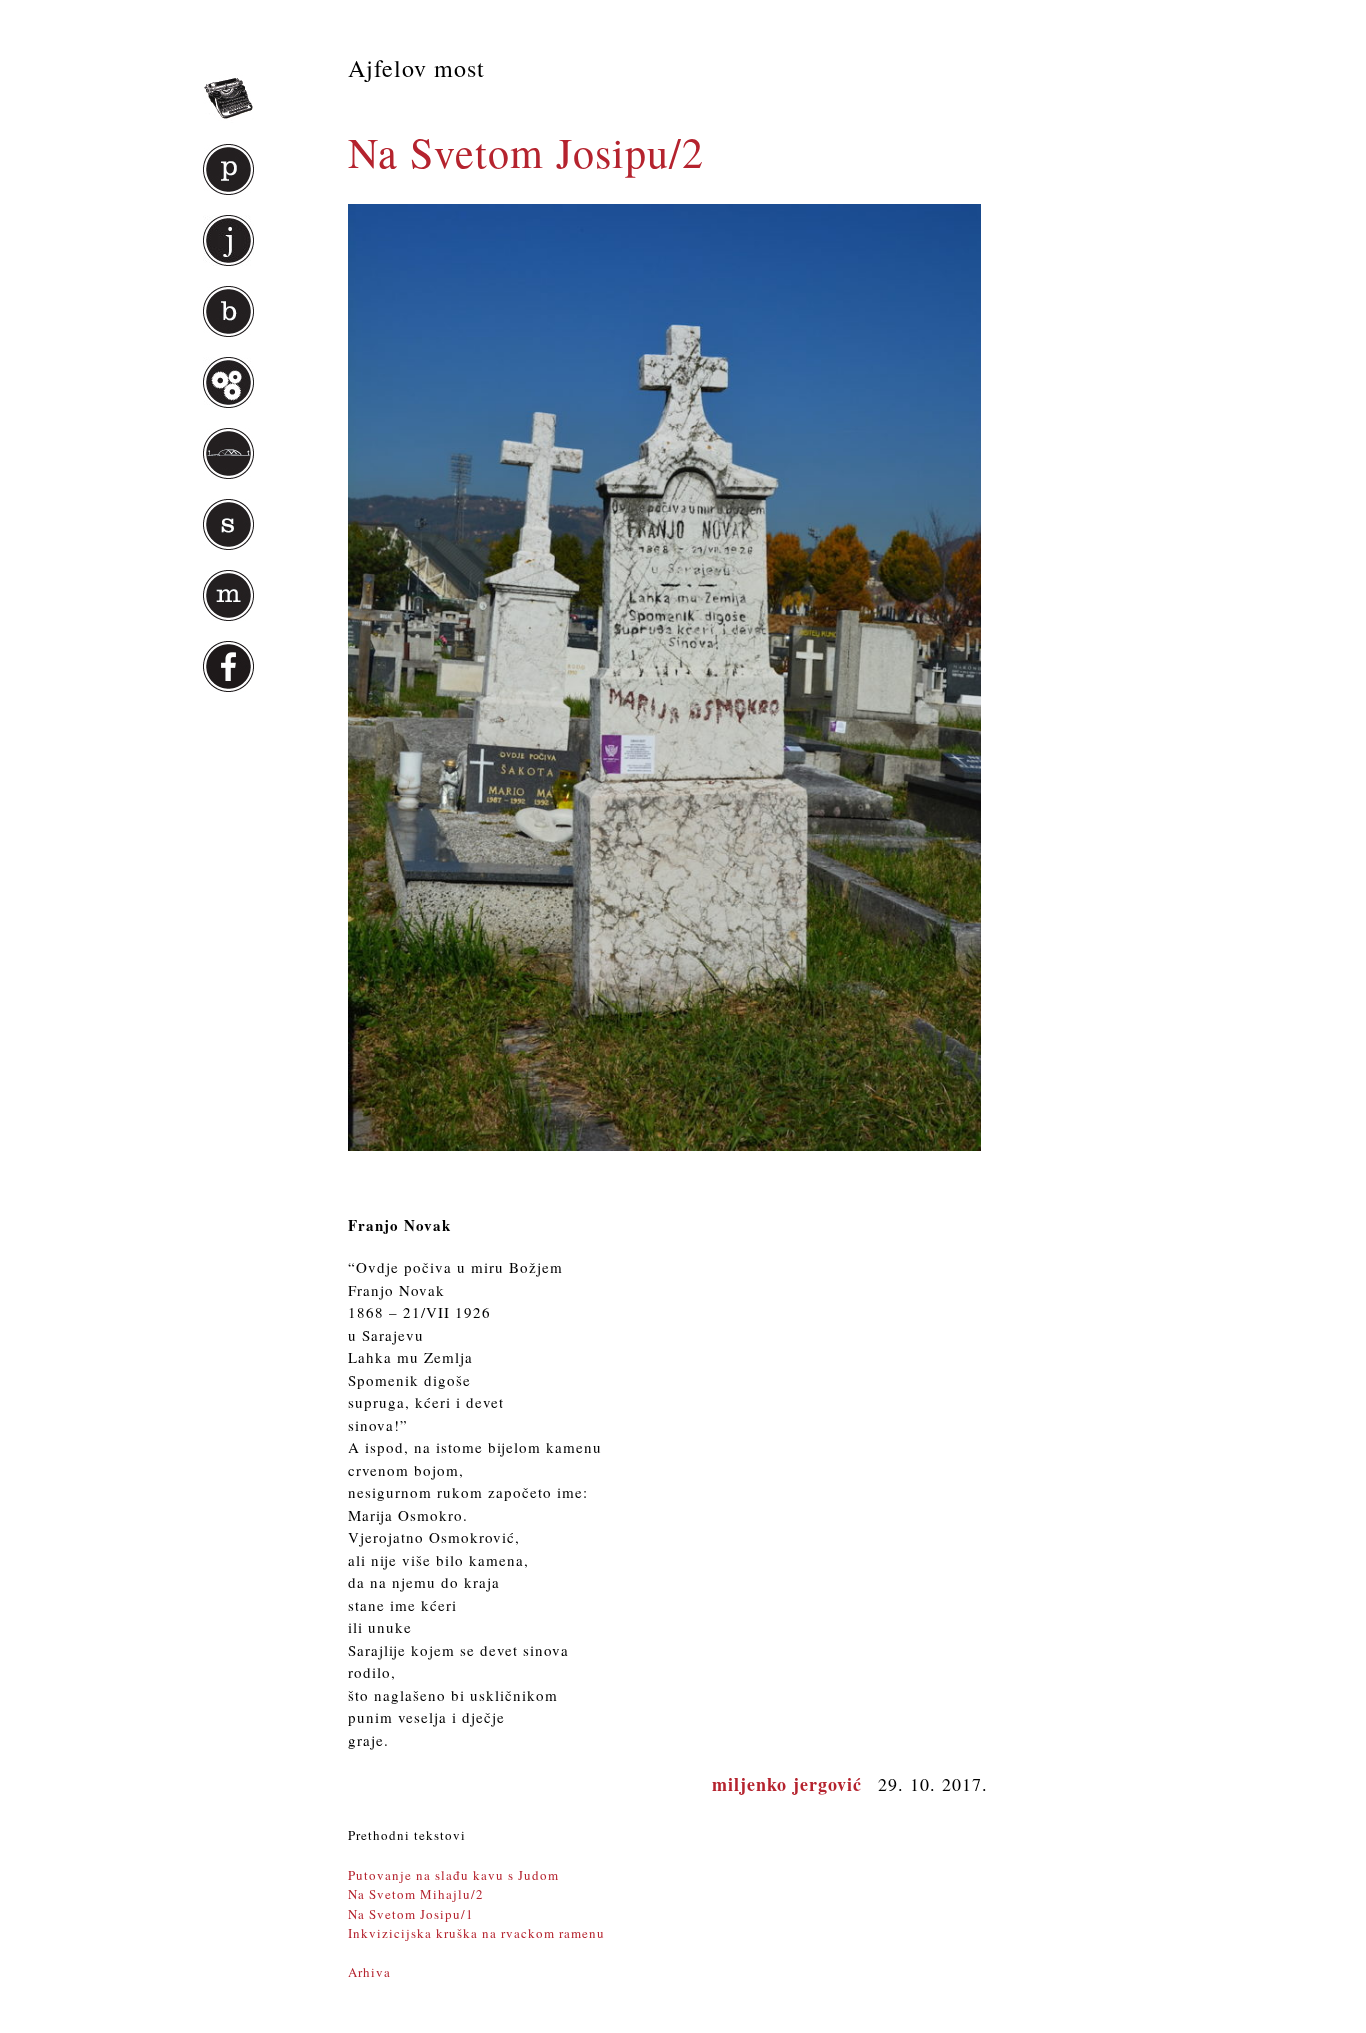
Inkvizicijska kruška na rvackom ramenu (476, 1933)
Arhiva (369, 1972)
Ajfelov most (416, 68)
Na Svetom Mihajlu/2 (416, 1894)
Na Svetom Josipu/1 (411, 1914)
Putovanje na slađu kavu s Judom (453, 1875)
